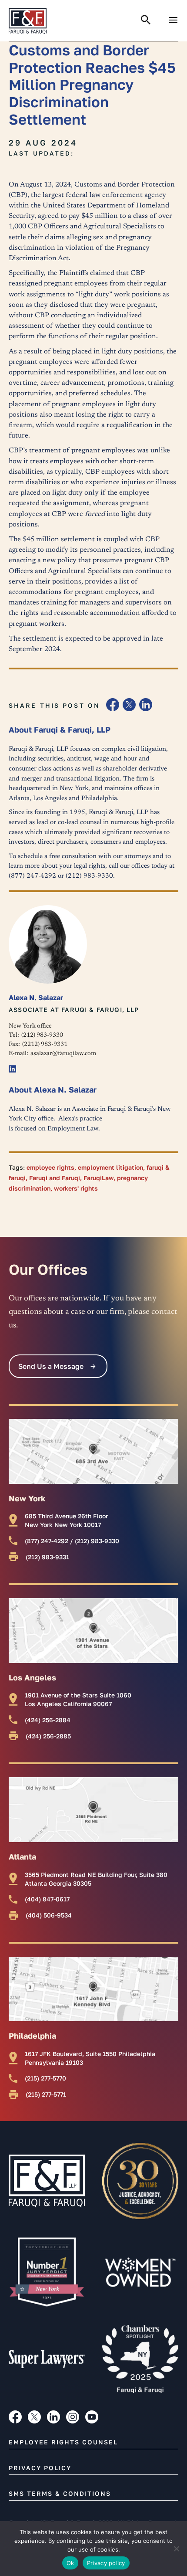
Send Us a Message (51, 1366)
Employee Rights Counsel (63, 2442)
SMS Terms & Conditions (60, 2493)
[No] (176, 2549)
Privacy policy (106, 2563)
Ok (70, 2563)
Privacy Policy (40, 2468)
